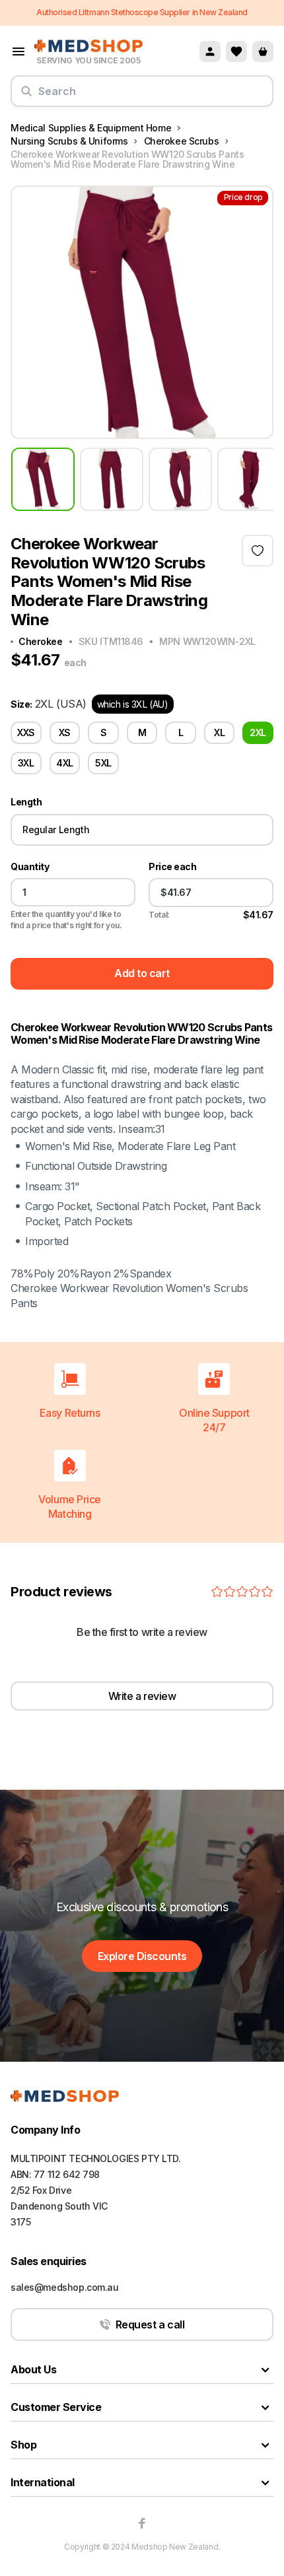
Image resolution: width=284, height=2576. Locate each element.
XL (219, 732)
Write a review (142, 1696)
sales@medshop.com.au (65, 2287)
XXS (26, 732)
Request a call (150, 2324)
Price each (172, 867)
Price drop (243, 197)
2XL (258, 732)
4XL (65, 763)
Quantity (30, 867)
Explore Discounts (142, 1956)
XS (65, 732)
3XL (26, 763)
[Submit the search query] (26, 96)
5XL (103, 763)
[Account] (210, 51)
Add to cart (142, 973)
